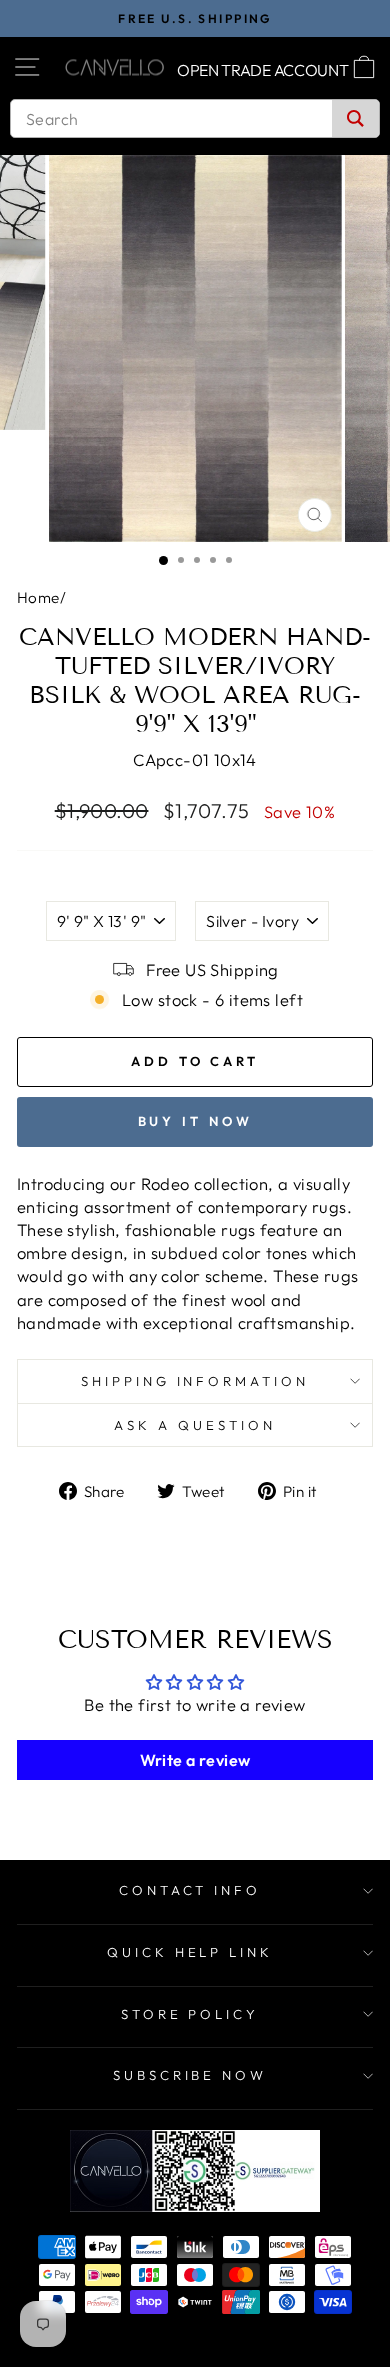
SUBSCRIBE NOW (190, 2075)
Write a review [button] (195, 1760)
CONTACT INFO (190, 1890)
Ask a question (195, 1425)
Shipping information (195, 1381)
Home (38, 597)
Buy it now (195, 1121)
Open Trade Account (263, 70)
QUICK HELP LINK (190, 1952)
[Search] (355, 118)
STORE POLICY (190, 2014)
